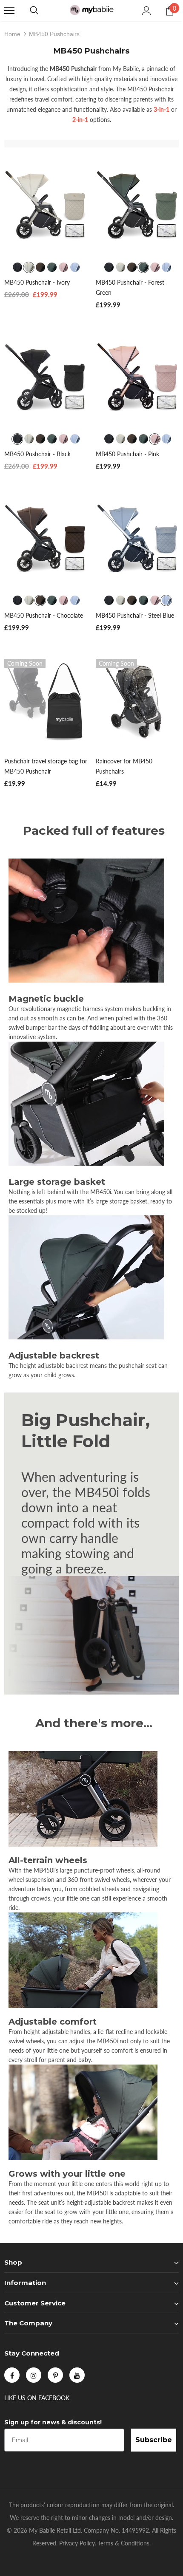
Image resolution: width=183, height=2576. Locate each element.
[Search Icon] (34, 11)
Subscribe (154, 2440)
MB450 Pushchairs (54, 34)
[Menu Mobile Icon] (9, 11)
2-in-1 (80, 120)
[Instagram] (34, 2375)
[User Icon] (147, 11)
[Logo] (91, 10)
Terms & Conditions (124, 2543)
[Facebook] (12, 2375)
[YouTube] (77, 2375)
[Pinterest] (55, 2375)
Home (12, 34)
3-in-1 (162, 109)
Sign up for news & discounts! (53, 2422)
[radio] (17, 267)
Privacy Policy (77, 2543)
